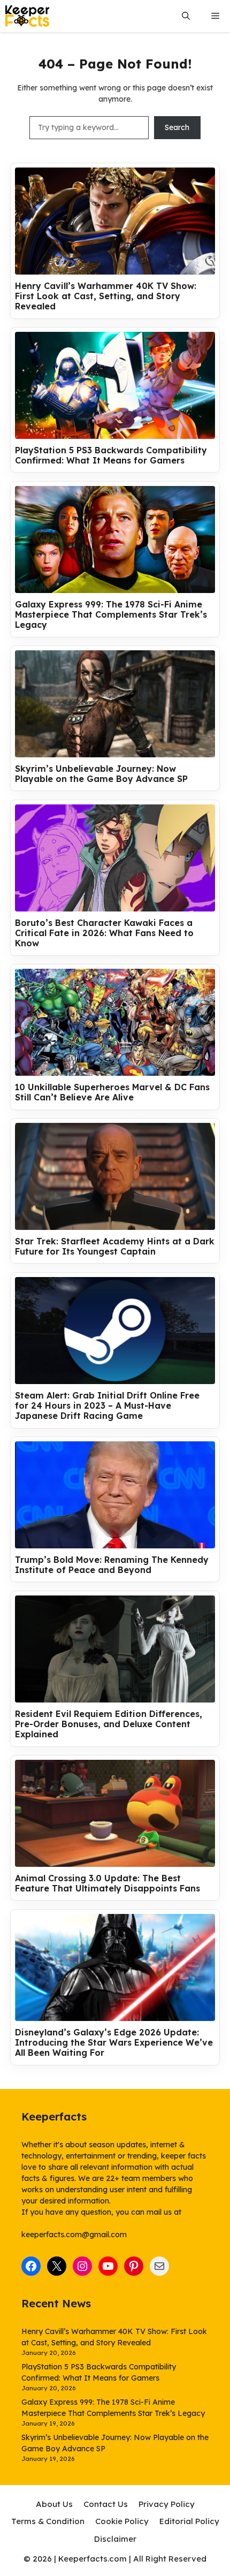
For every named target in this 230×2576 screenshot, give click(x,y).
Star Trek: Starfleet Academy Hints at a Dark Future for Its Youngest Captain (115, 1247)
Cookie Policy (122, 2521)
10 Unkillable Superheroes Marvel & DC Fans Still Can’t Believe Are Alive (112, 1092)
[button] (186, 16)
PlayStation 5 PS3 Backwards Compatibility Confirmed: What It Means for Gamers (111, 455)
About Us (54, 2504)
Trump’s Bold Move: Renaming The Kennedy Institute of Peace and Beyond (112, 1565)
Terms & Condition (48, 2521)
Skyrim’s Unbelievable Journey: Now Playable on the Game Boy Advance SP (101, 774)
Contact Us (106, 2504)
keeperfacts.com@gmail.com (74, 2235)
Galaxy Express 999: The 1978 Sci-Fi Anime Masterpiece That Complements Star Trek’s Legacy (111, 615)
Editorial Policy (189, 2521)
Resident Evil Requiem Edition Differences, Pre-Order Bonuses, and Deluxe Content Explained (109, 1724)
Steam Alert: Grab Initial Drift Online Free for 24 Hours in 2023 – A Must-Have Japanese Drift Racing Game (107, 1406)
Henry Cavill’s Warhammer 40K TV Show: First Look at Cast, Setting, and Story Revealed (106, 296)
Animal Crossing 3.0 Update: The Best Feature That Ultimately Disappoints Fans (108, 1883)
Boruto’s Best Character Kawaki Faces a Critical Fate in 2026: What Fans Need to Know (104, 933)
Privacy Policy (167, 2504)
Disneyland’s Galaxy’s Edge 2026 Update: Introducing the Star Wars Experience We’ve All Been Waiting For (114, 2043)
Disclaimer (115, 2539)
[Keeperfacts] (27, 16)
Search (177, 127)
